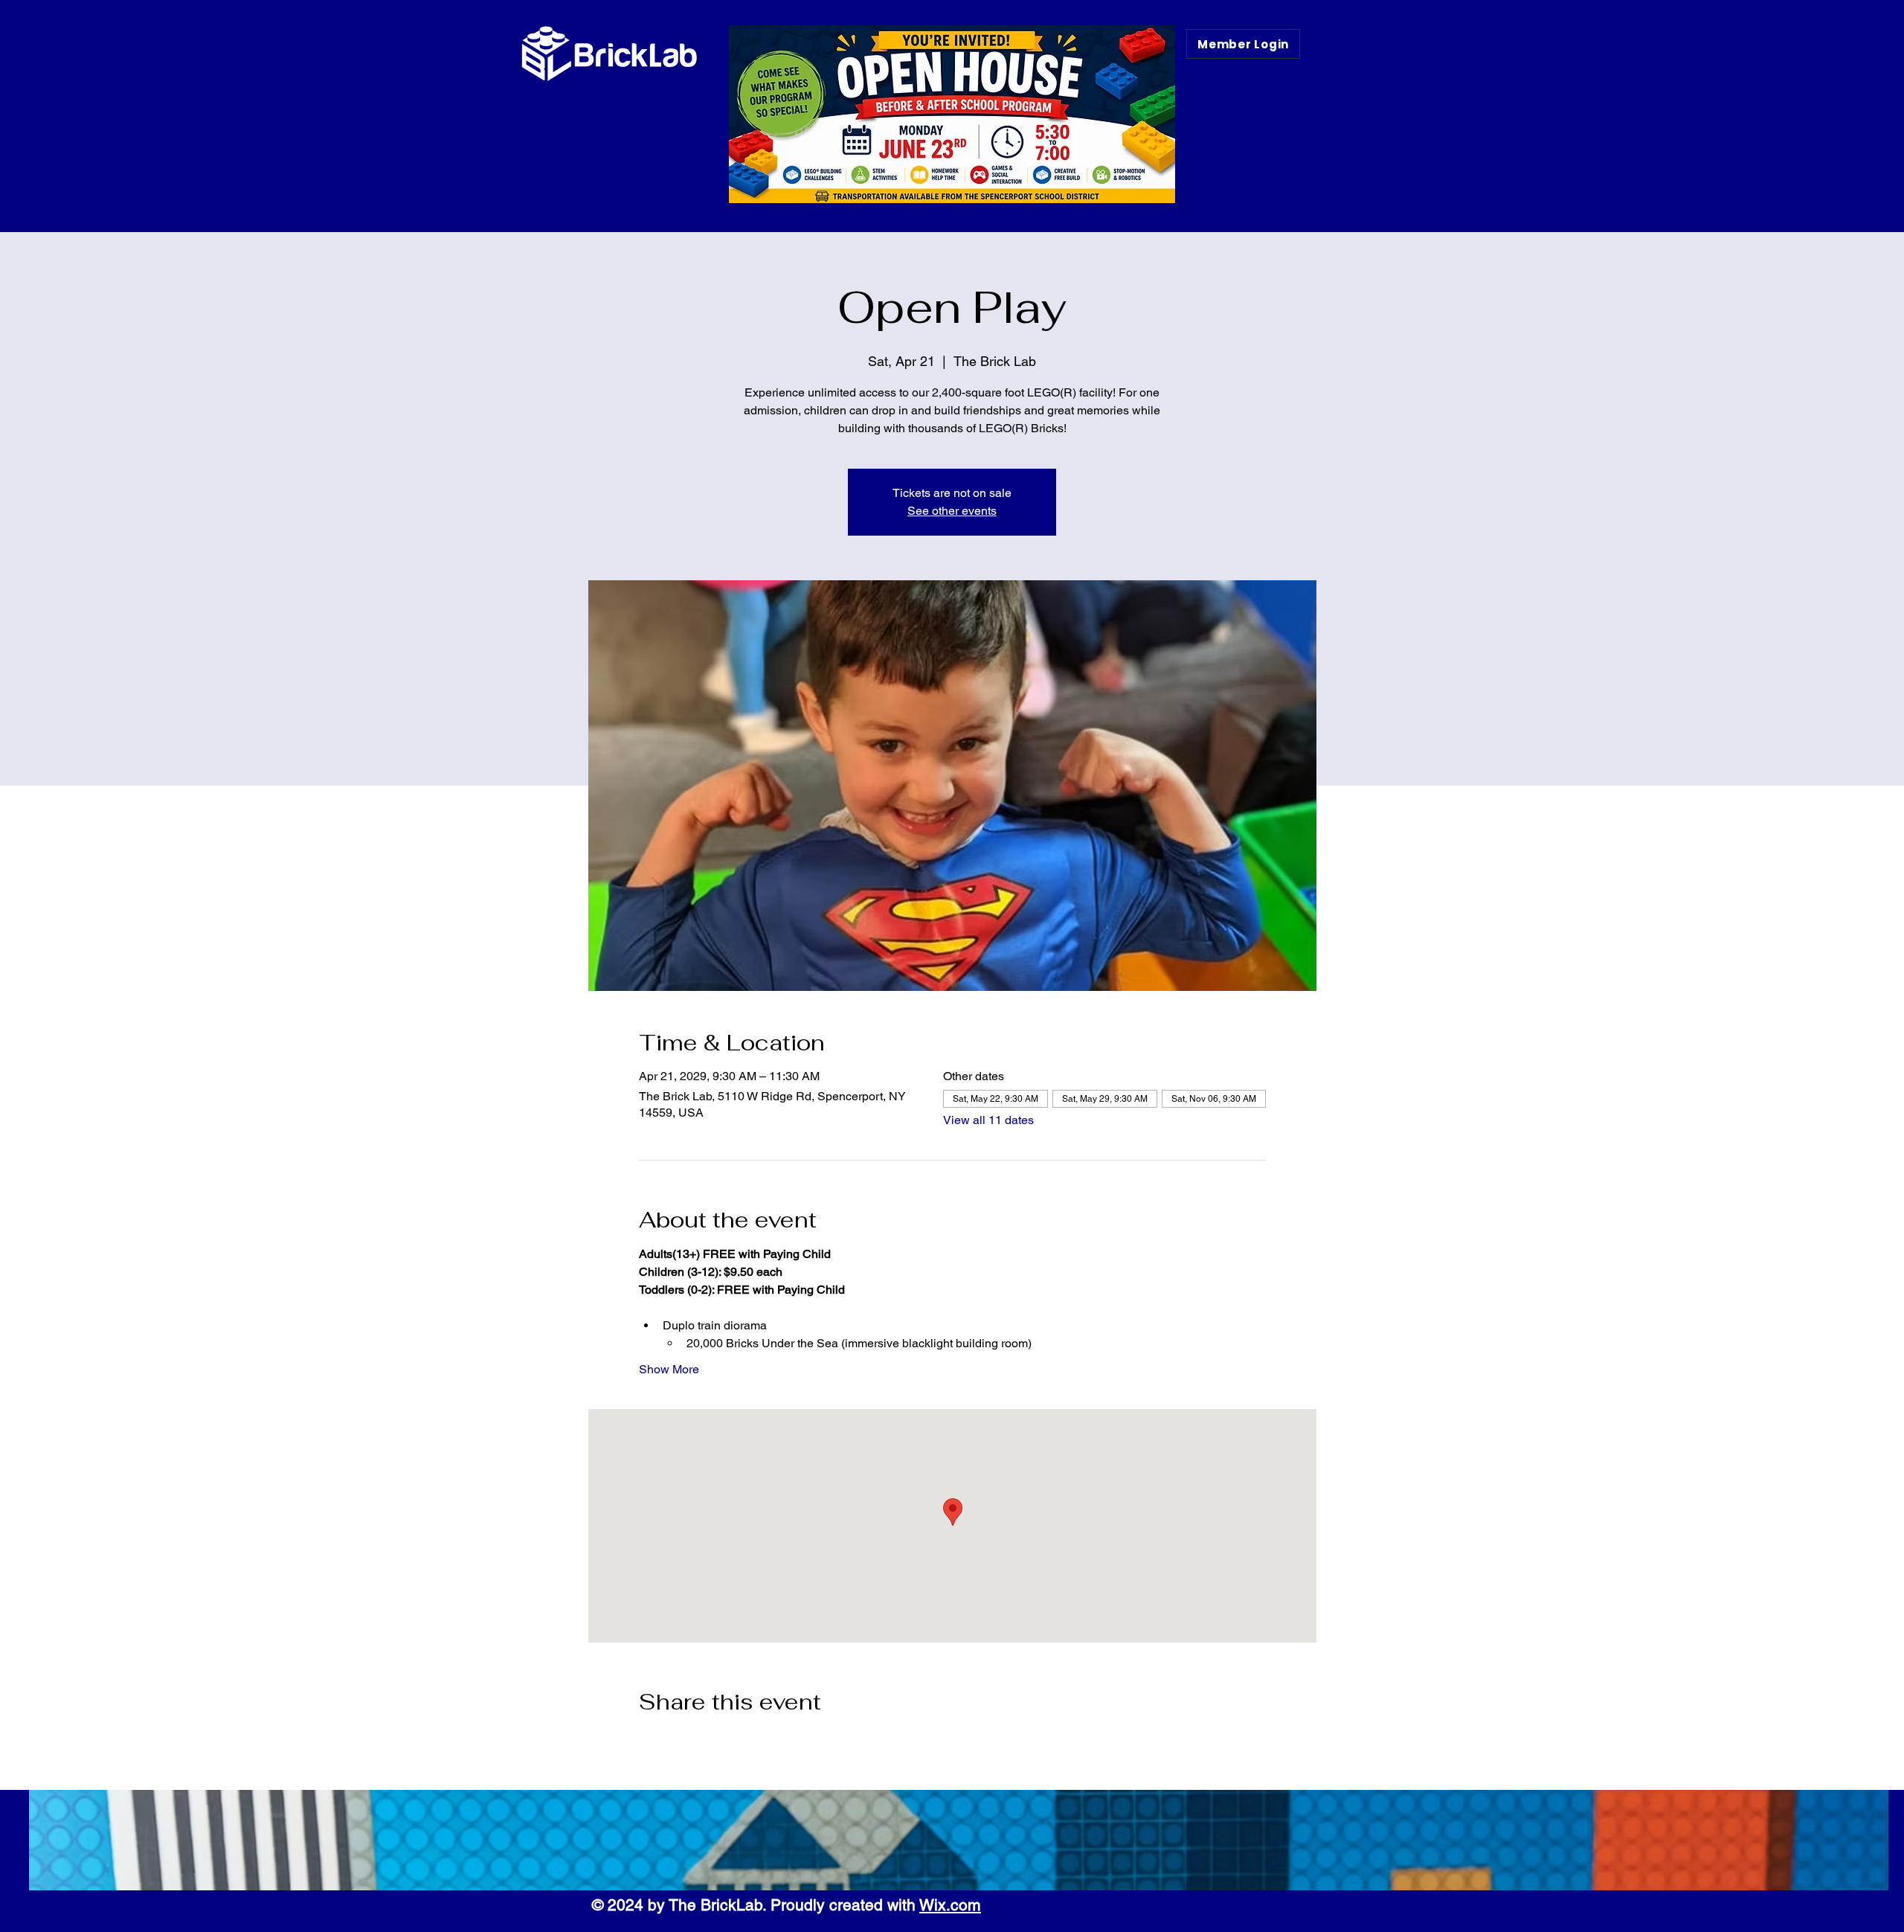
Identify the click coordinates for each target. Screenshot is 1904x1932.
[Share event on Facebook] (646, 1742)
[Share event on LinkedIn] (719, 1742)
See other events (952, 511)
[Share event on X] (682, 1742)
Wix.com (950, 1905)
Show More (669, 1369)
